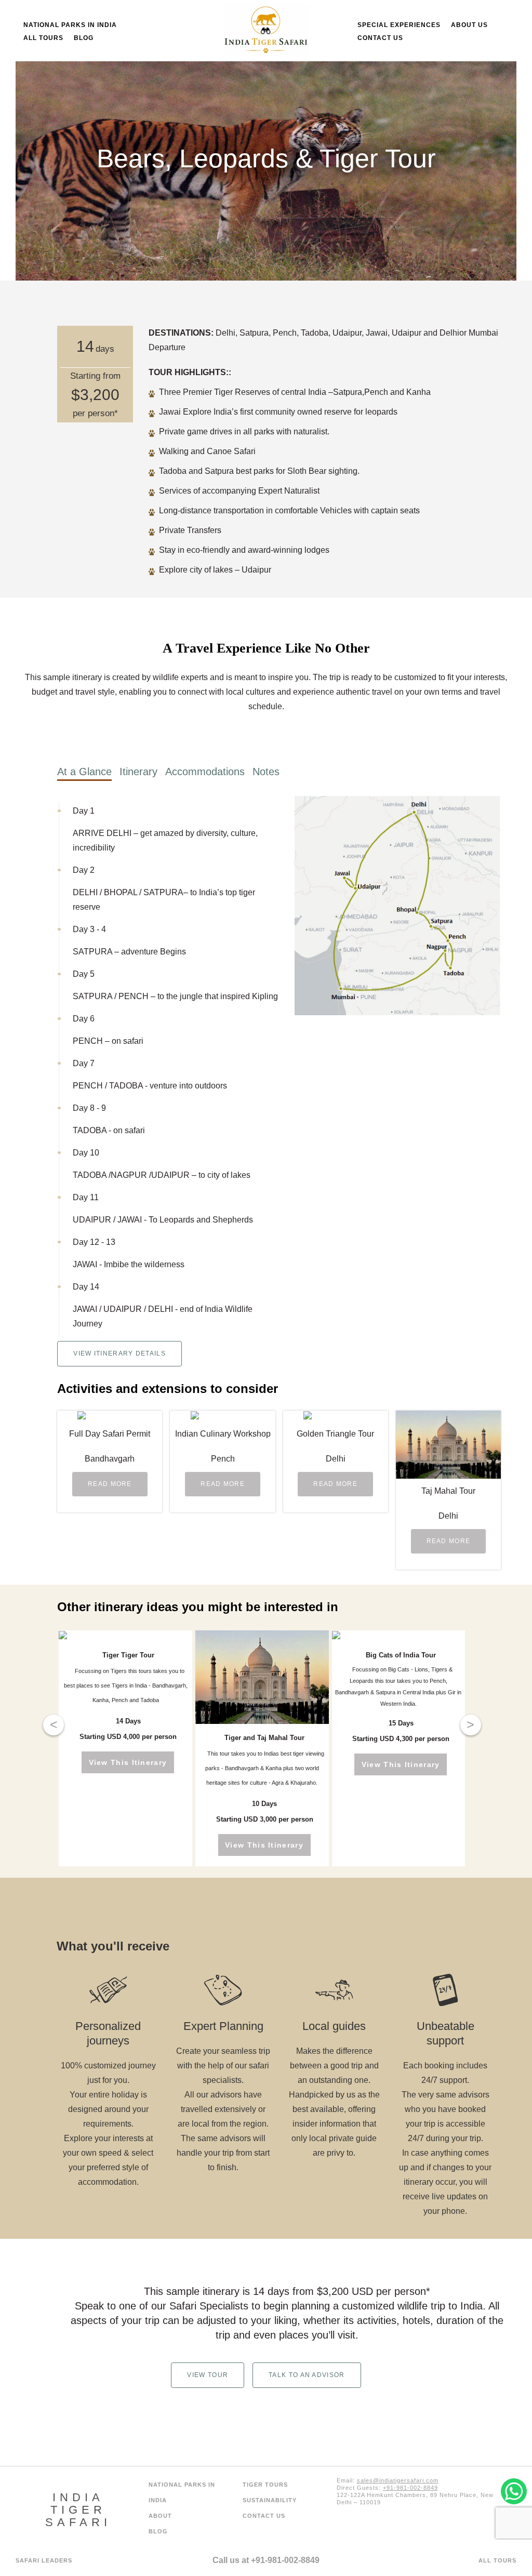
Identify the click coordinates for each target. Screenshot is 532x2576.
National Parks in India (70, 25)
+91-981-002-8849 (285, 2560)
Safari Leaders (44, 2560)
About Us (469, 25)
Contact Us (380, 38)
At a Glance (84, 772)
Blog (84, 38)
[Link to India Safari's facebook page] (423, 2532)
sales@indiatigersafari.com (398, 2480)
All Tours (43, 38)
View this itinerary (128, 1762)
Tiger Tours (265, 2485)
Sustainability (270, 2500)
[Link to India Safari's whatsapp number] (354, 2532)
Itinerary (138, 772)
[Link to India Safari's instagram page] (388, 2532)
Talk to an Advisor (307, 2375)
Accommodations (205, 772)
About (160, 2516)
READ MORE (110, 1484)
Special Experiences (399, 25)
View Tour (208, 2375)
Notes (266, 772)
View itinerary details (119, 1353)
